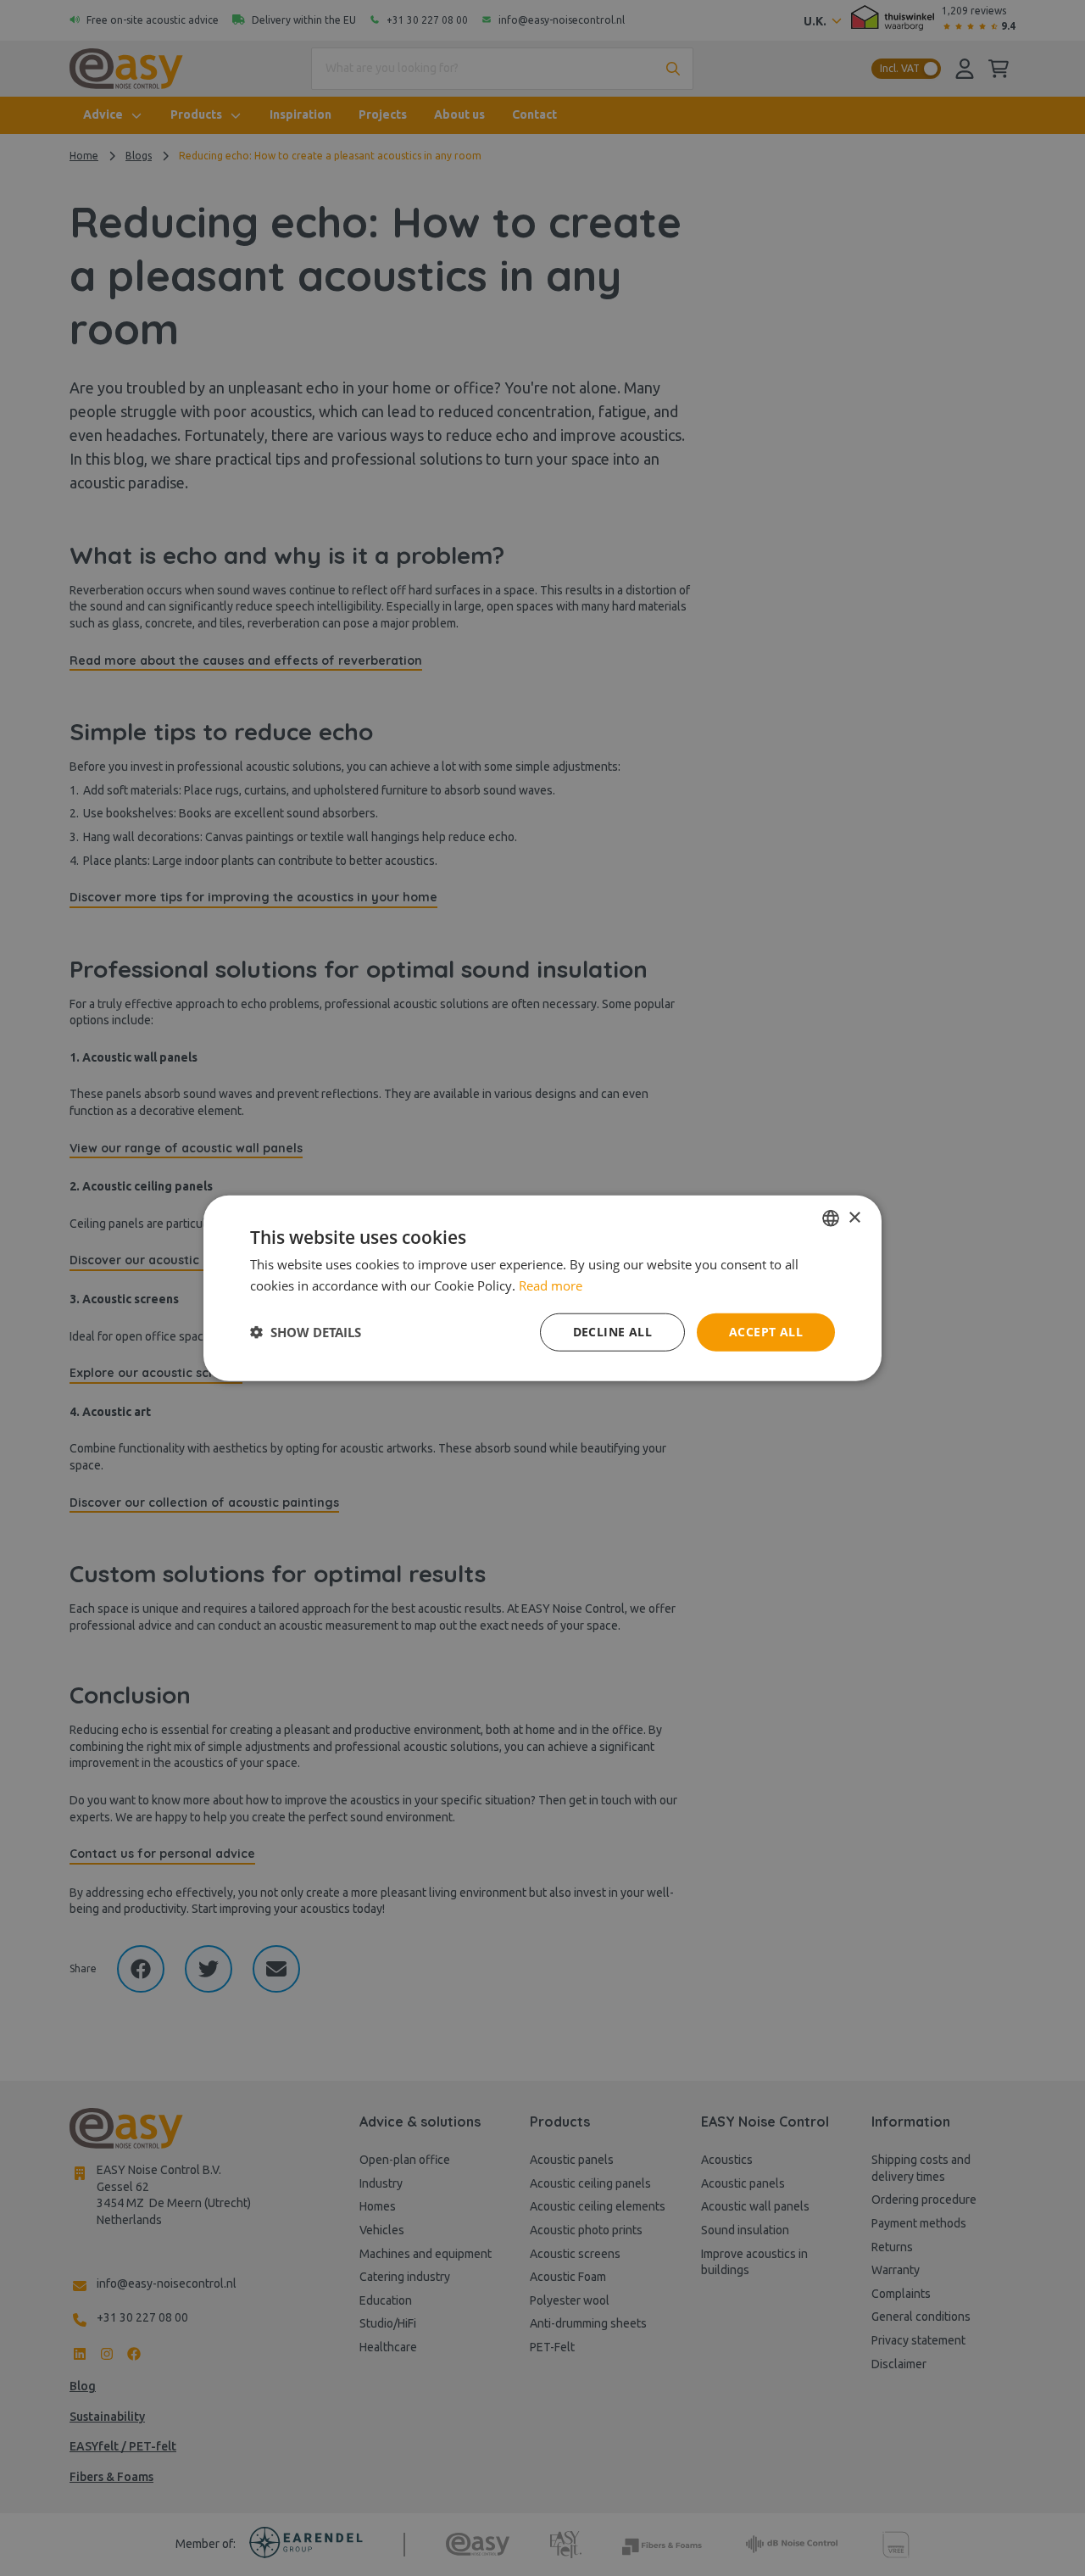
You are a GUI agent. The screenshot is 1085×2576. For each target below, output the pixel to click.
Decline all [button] (612, 1332)
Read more (551, 1285)
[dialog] (542, 1288)
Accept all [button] (766, 1332)
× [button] (854, 1217)
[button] (306, 1332)
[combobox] (831, 1218)
